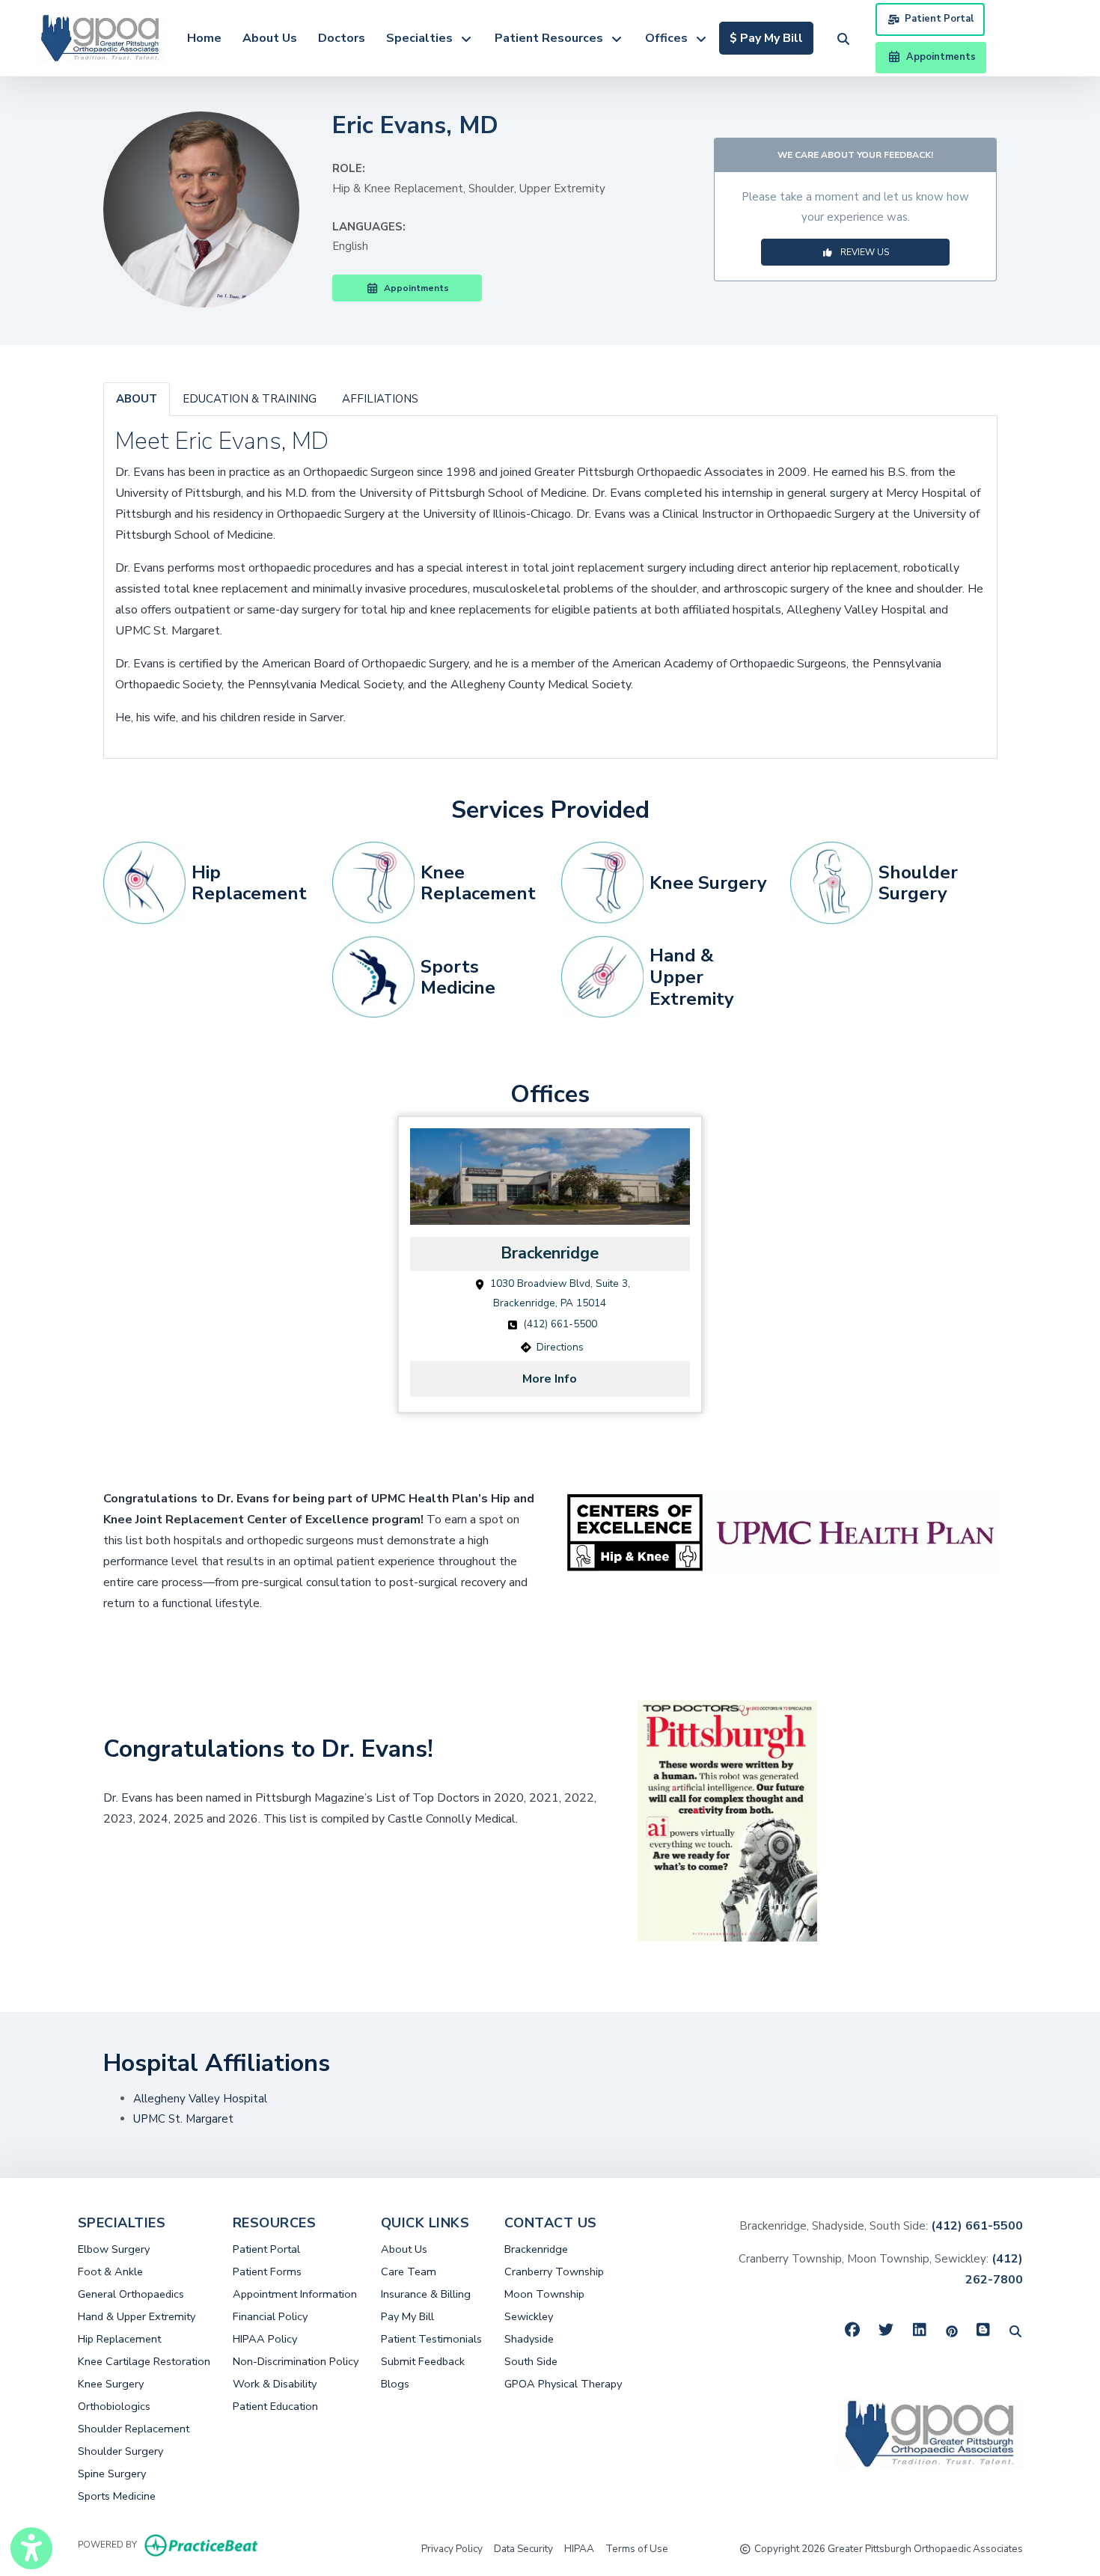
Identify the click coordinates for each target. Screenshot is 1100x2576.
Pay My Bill (407, 2316)
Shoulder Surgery (120, 2451)
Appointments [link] (939, 57)
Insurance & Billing (426, 2294)
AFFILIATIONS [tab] (380, 399)
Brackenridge (536, 2249)
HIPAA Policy (265, 2339)
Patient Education (275, 2406)
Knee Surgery (111, 2384)
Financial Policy (270, 2316)
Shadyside (529, 2339)
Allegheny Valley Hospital (202, 2099)
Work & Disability (275, 2384)
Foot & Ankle (110, 2271)
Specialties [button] (422, 38)
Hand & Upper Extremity (137, 2316)
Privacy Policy (452, 2548)
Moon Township (544, 2294)
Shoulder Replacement (134, 2429)
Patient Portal (939, 19)
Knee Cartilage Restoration (144, 2361)
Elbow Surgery (114, 2249)
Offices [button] (669, 38)
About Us (270, 38)
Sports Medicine (117, 2496)
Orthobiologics (114, 2406)
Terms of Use (637, 2548)
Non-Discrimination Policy (296, 2361)
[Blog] (984, 2331)
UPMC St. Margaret (183, 2119)
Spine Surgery (112, 2473)
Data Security (523, 2548)
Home (204, 38)
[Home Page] (100, 37)
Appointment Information (295, 2294)
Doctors (342, 38)
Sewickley (529, 2316)
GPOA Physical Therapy (563, 2384)
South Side (531, 2361)
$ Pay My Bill (771, 38)
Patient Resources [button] (552, 38)
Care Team (409, 2271)
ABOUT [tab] (137, 399)
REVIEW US (861, 252)
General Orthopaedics (131, 2294)
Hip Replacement (119, 2339)
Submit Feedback (423, 2361)
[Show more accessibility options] (31, 2548)
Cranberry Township (554, 2271)
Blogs (395, 2384)
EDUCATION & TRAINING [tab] (250, 399)
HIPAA (579, 2548)
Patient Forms (267, 2271)
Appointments (414, 288)
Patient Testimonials (431, 2339)
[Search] (1015, 2331)
